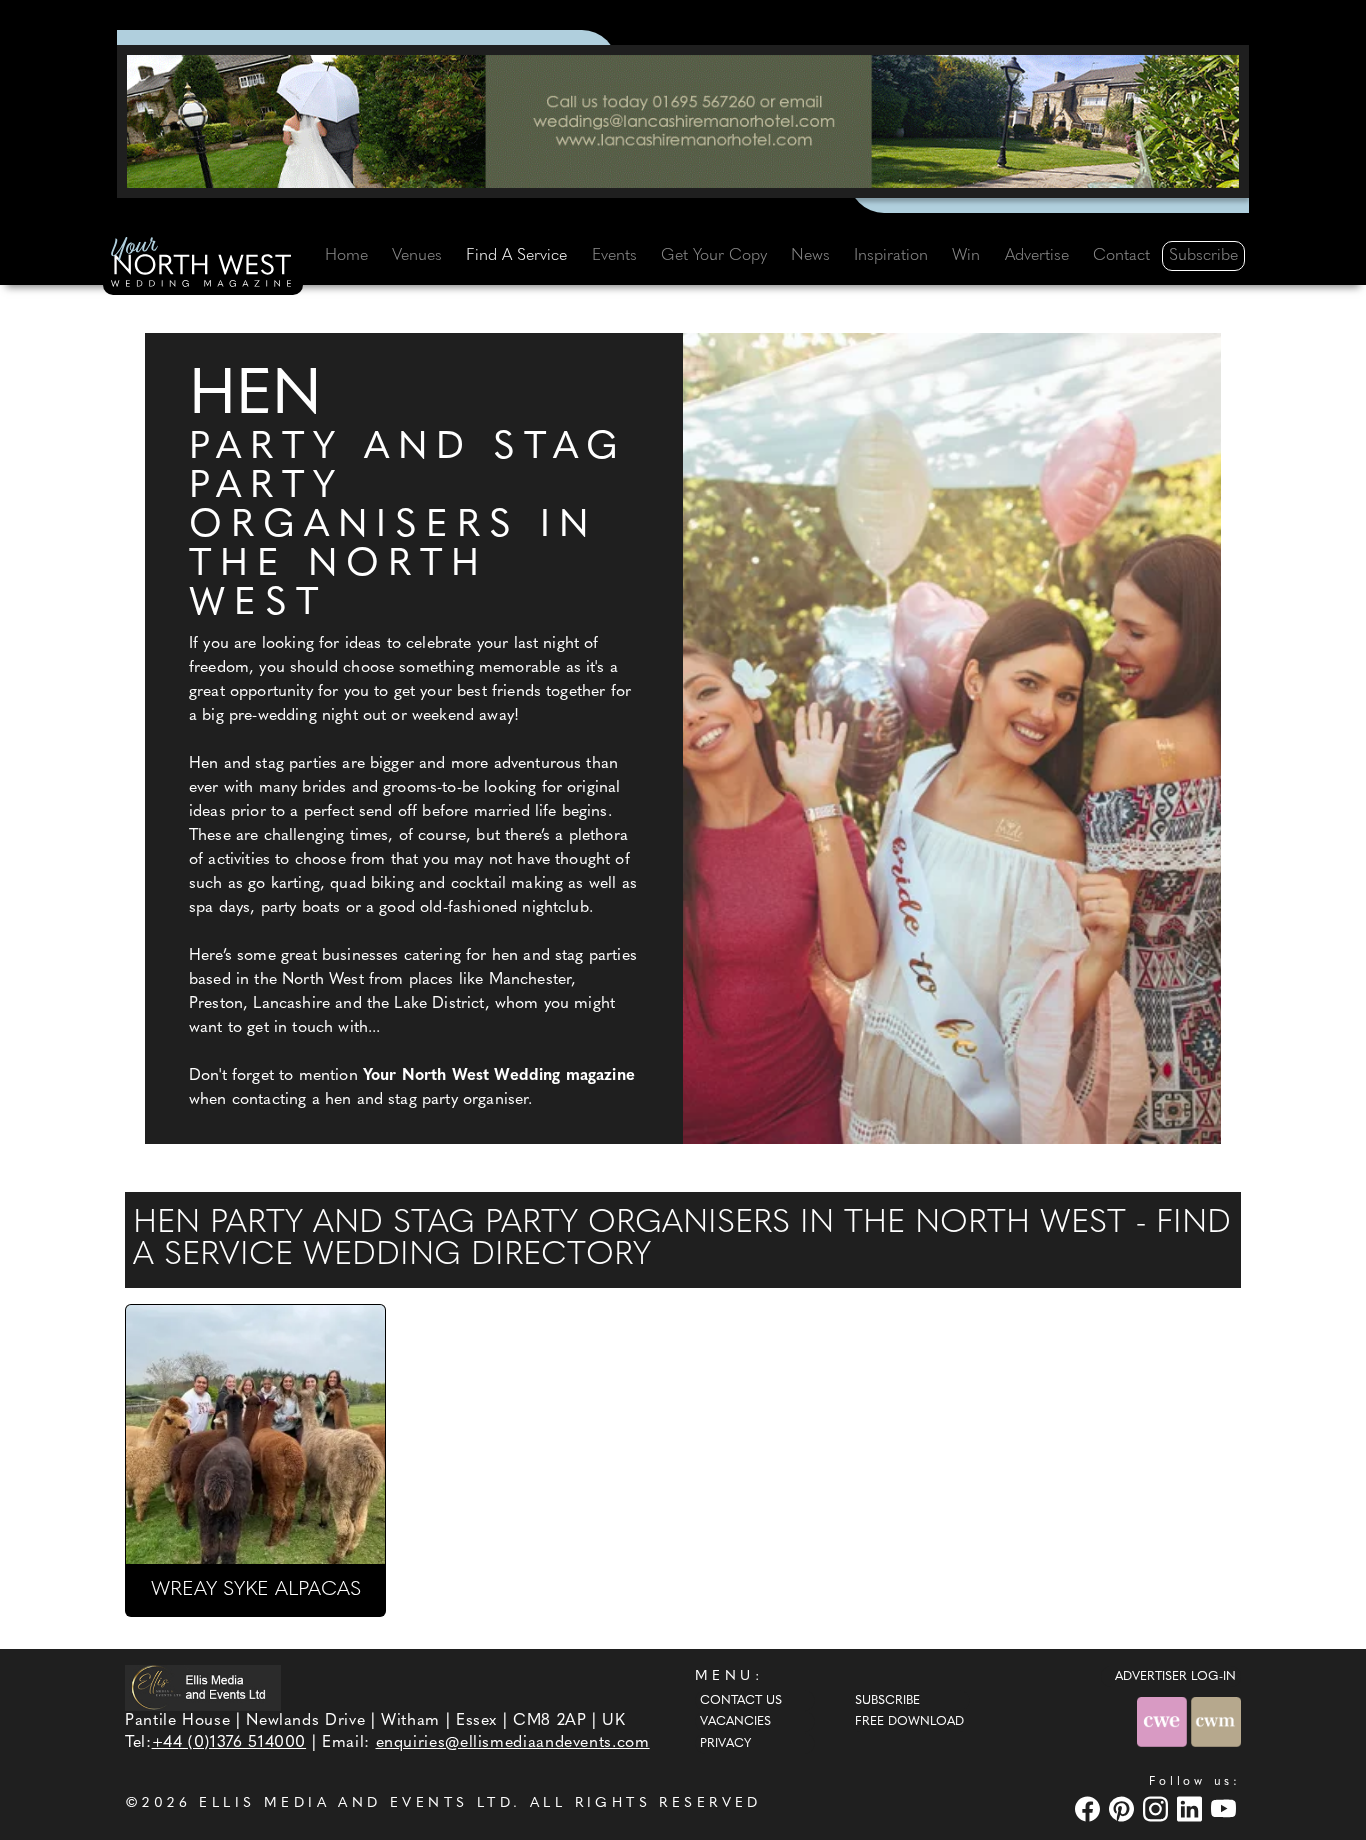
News (810, 256)
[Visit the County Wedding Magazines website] (1216, 1721)
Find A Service (516, 256)
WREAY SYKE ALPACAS (256, 1590)
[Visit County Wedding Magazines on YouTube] (1226, 1808)
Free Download (909, 1722)
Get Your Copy (714, 256)
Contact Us (741, 1701)
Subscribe (1203, 256)
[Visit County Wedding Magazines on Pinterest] (1124, 1808)
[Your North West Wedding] (203, 266)
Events (614, 256)
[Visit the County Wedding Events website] (1164, 1721)
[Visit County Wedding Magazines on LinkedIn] (1192, 1808)
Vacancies (735, 1722)
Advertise (1037, 256)
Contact (1121, 256)
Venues (417, 256)
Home (346, 256)
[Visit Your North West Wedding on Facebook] (1090, 1808)
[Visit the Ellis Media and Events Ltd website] (203, 1687)
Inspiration (891, 256)
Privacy (725, 1744)
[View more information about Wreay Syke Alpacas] (255, 1434)
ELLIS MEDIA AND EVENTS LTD (356, 1803)
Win (966, 256)
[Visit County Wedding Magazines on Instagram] (1158, 1808)
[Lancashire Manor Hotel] (683, 121)
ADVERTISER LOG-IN (1175, 1677)
